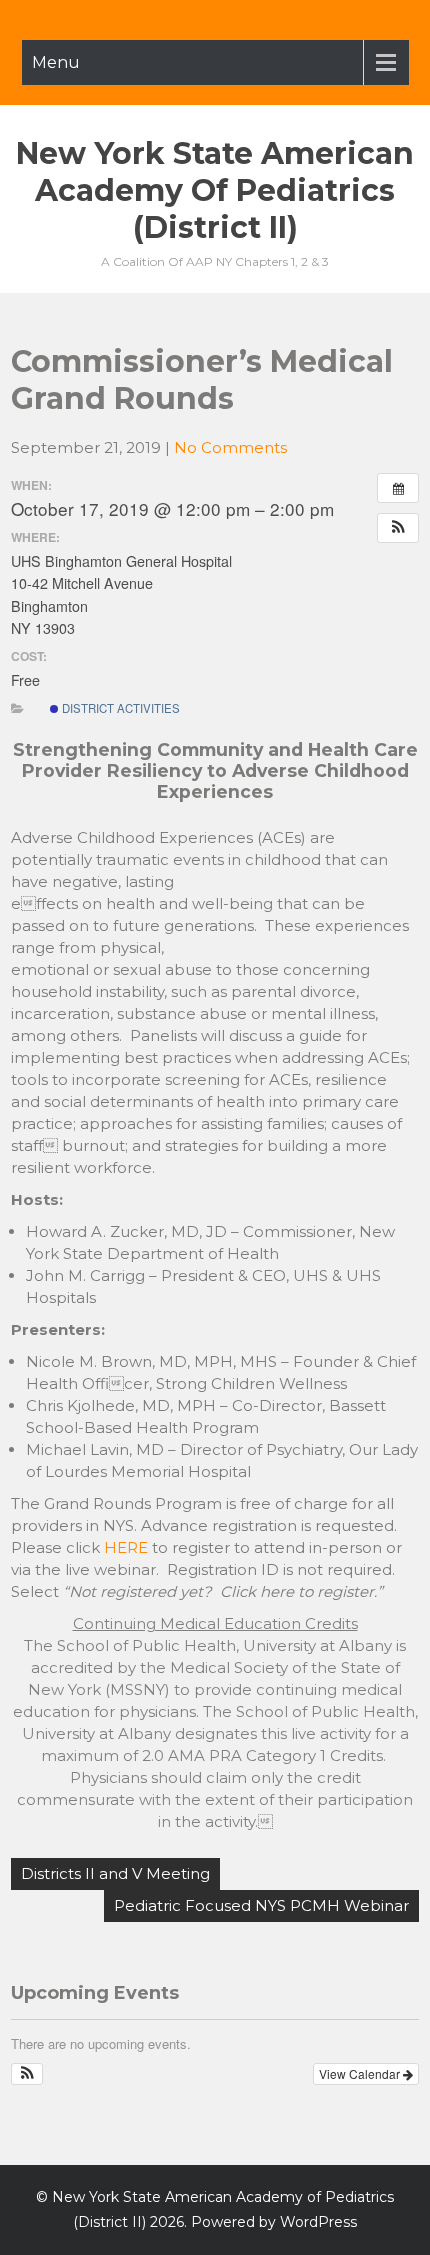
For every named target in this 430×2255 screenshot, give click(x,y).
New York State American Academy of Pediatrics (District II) (215, 190)
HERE (126, 1547)
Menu (56, 62)
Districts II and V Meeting (115, 1873)
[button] (398, 528)
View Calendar (361, 2073)
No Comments (230, 447)
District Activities (119, 708)
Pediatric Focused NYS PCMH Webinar (261, 1905)
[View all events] (398, 488)
